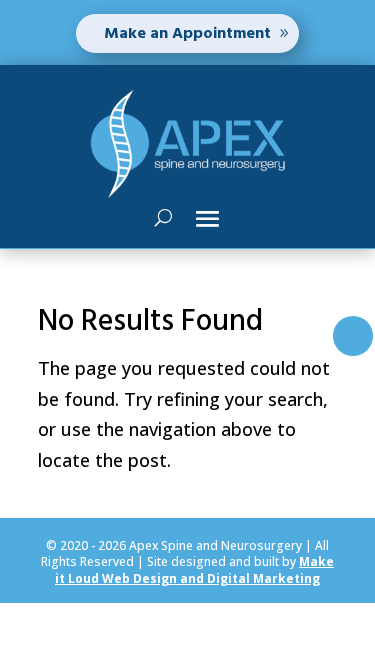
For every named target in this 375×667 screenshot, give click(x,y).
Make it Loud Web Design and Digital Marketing (194, 570)
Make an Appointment (187, 33)
